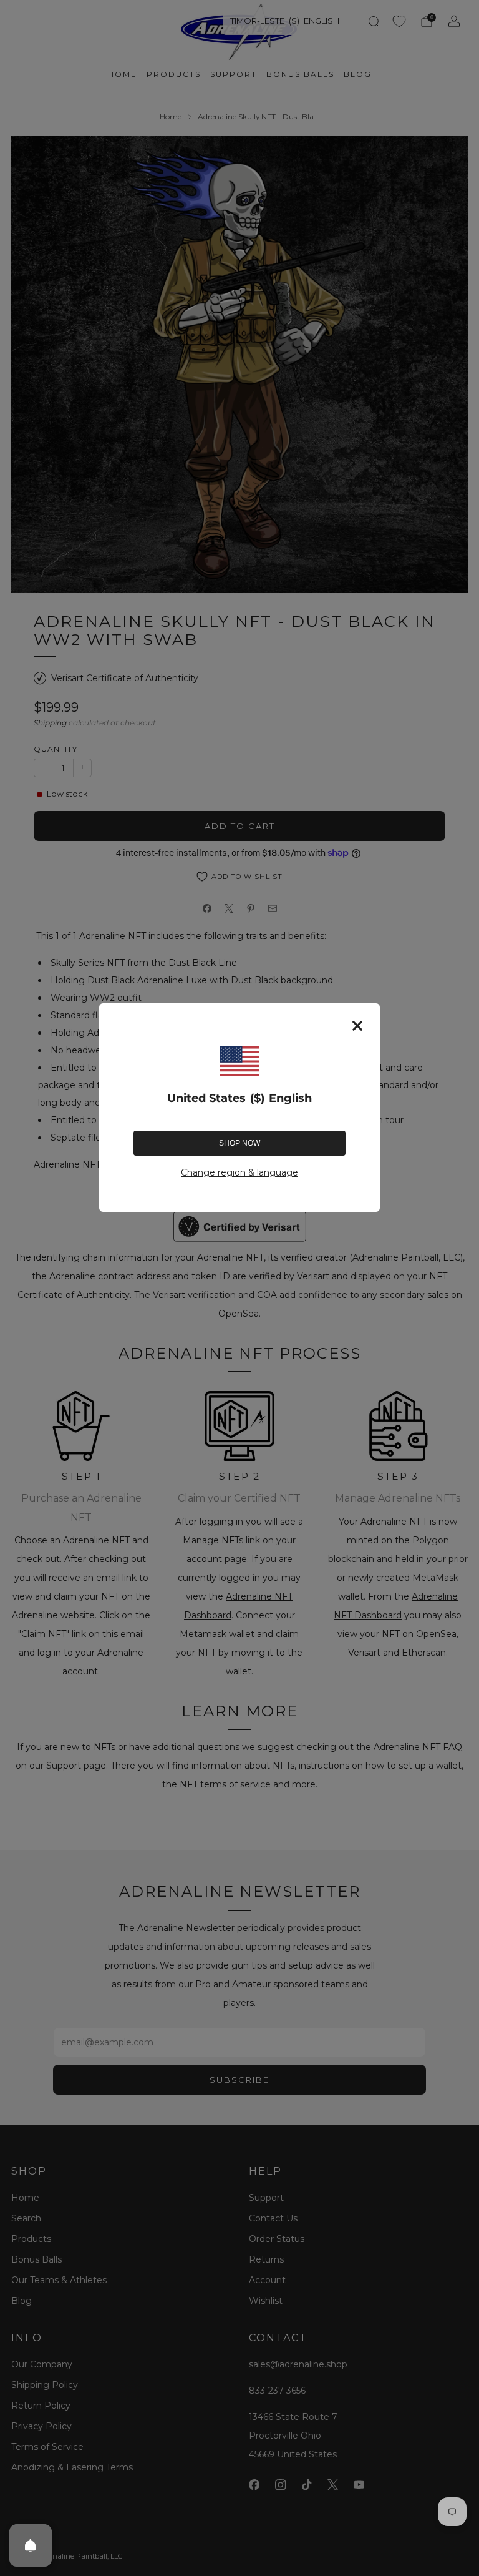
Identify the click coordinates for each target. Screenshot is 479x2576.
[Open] (31, 2545)
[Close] (357, 1026)
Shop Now (239, 1143)
